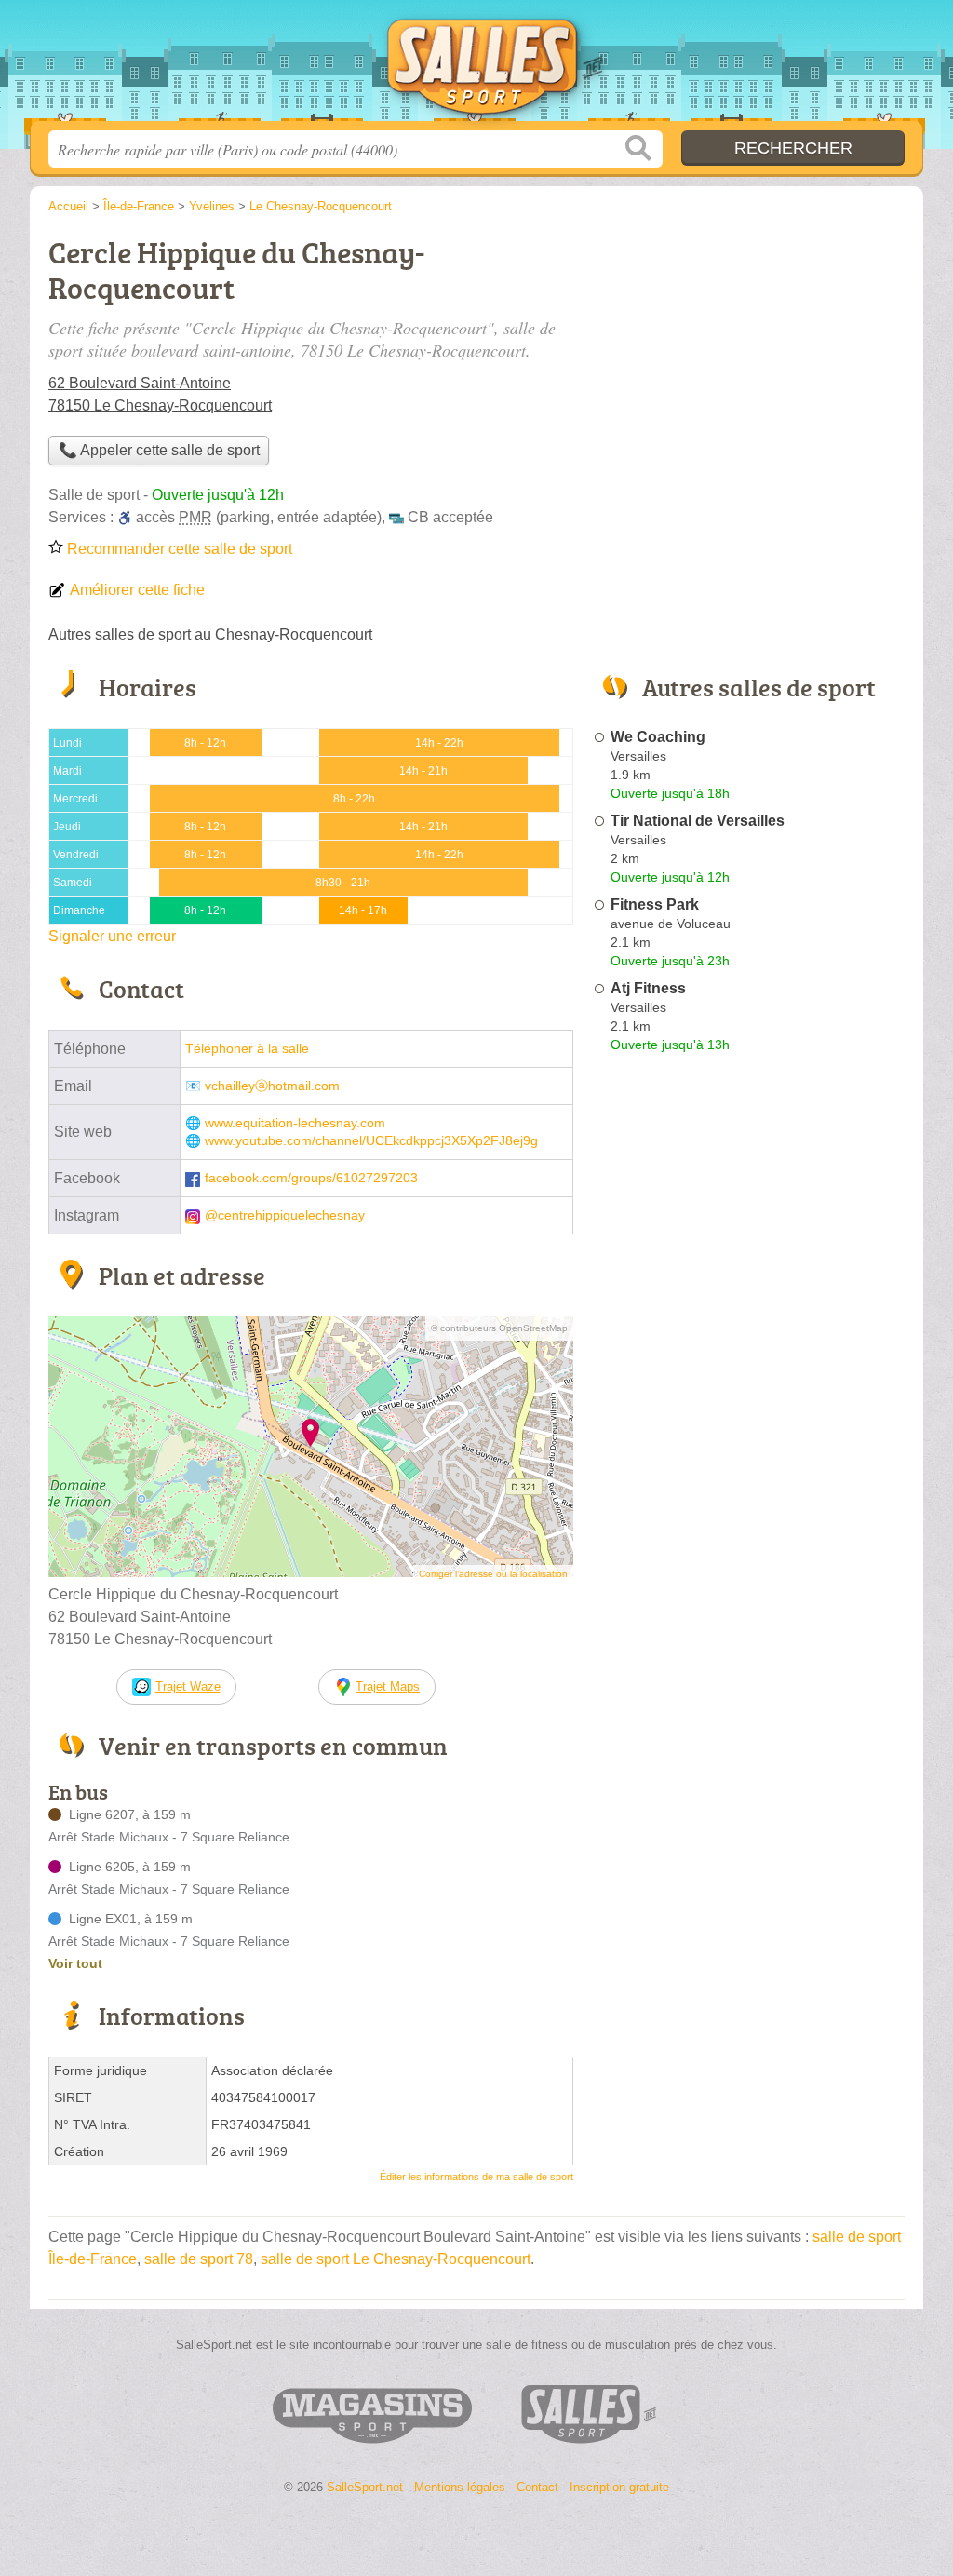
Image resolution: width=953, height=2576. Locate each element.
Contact (537, 2487)
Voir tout (75, 1963)
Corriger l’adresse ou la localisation (493, 1574)
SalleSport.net (476, 66)
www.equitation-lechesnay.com (295, 1123)
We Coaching (658, 737)
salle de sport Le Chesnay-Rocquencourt (396, 2259)
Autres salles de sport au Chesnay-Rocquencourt (210, 634)
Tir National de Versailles (698, 821)
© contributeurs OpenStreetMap (499, 1328)
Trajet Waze (188, 1686)
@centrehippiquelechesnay (285, 1215)
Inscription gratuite (619, 2487)
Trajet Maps (388, 1686)
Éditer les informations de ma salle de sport (476, 2177)
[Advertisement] (748, 1493)
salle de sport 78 (199, 2259)
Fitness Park (655, 904)
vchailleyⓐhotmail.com (272, 1086)
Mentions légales (460, 2487)
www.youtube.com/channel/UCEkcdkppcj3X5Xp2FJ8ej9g (371, 1141)
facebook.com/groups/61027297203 (311, 1178)
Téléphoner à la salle (247, 1049)
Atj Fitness (648, 988)
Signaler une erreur (112, 936)
